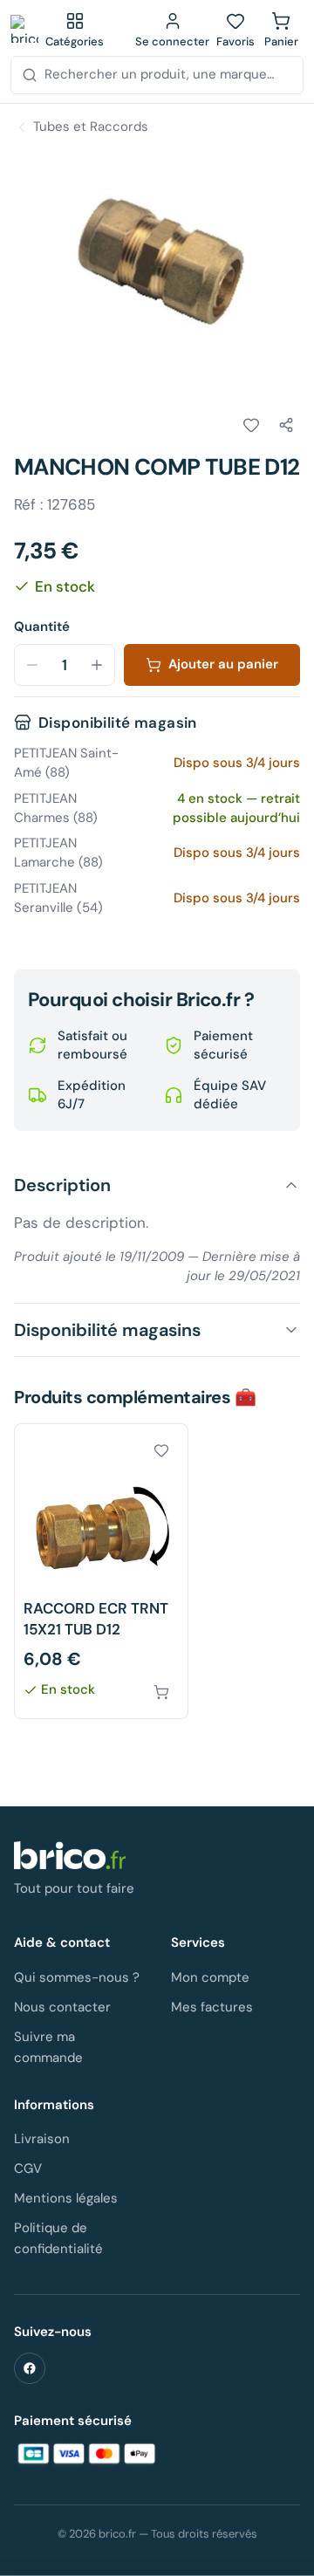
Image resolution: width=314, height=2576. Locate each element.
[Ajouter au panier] (161, 1692)
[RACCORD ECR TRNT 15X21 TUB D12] (101, 1571)
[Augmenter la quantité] (97, 665)
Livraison (42, 2139)
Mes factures (212, 2007)
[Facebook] (30, 2368)
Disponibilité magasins (107, 1330)
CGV (28, 2168)
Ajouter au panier (223, 664)
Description (62, 1185)
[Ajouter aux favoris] (251, 425)
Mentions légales (66, 2198)
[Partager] (286, 425)
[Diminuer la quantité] (32, 665)
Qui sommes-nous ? (77, 1977)
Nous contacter (62, 2007)
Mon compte (210, 1977)
